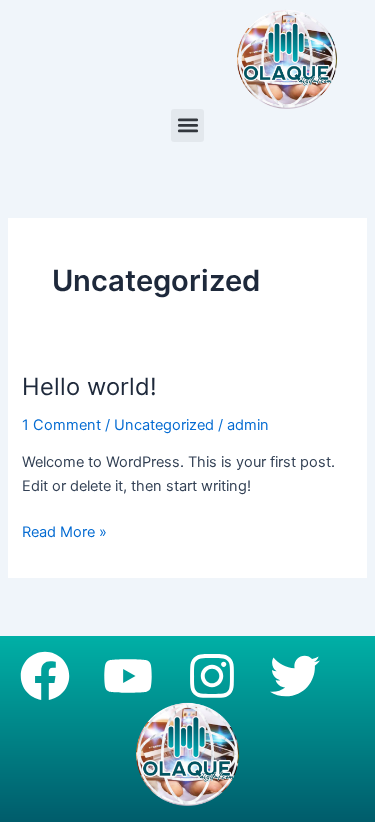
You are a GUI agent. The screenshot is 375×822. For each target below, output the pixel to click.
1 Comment (61, 425)
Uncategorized (164, 425)
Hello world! (89, 386)
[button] (187, 125)
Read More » (64, 530)
